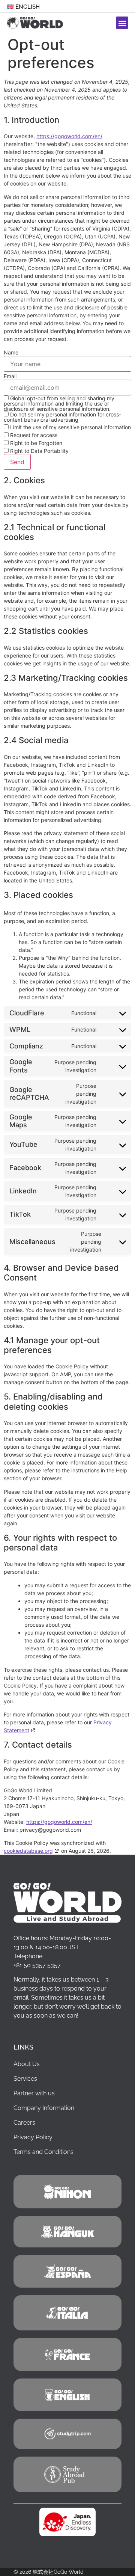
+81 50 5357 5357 (37, 1965)
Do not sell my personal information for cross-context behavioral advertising (62, 417)
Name (11, 353)
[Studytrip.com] (67, 2354)
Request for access (33, 435)
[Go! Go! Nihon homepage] (67, 1903)
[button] (122, 23)
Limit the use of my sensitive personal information (70, 427)
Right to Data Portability (39, 451)
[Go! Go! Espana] (67, 2271)
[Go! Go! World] (67, 2192)
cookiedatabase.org (28, 1851)
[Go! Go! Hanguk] (67, 2231)
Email (10, 376)
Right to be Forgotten (35, 443)
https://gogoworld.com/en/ (69, 136)
